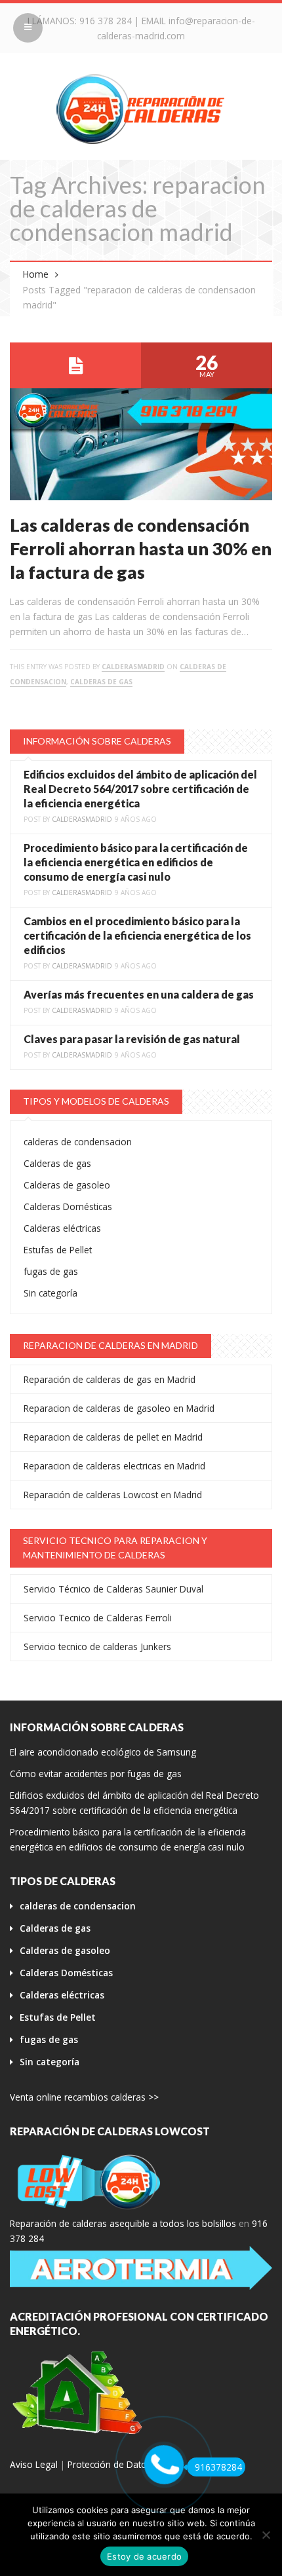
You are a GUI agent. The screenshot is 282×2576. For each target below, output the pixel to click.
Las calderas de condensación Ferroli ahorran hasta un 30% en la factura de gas (141, 548)
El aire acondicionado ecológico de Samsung (103, 1752)
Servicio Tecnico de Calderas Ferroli (98, 1618)
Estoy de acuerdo (144, 2556)
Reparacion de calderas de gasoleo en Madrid (119, 1408)
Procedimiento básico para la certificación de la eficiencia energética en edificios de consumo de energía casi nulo (136, 862)
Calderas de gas (101, 682)
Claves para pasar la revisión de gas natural (132, 1039)
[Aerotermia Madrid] (141, 2268)
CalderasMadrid (133, 667)
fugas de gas (51, 1271)
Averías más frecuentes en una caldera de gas (139, 994)
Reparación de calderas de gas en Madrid (110, 1379)
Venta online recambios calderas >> (84, 2097)
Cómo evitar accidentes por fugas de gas (96, 1774)
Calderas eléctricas (62, 1228)
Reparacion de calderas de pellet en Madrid (113, 1437)
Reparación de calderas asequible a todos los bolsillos (123, 2223)
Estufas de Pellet (58, 1250)
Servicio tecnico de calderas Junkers (97, 1647)
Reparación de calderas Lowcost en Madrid (113, 1495)
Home (36, 274)
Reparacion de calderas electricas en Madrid (114, 1466)
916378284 (218, 2467)
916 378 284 (106, 21)
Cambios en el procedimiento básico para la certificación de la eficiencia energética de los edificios (137, 935)
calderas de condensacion (78, 1142)
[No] (266, 2535)
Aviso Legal (34, 2464)
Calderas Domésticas (68, 1206)
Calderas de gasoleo (67, 1185)
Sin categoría (50, 1293)
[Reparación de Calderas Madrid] (141, 108)
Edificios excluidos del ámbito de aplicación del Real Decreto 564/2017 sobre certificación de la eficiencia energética (140, 789)
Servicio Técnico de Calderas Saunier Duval (113, 1589)
